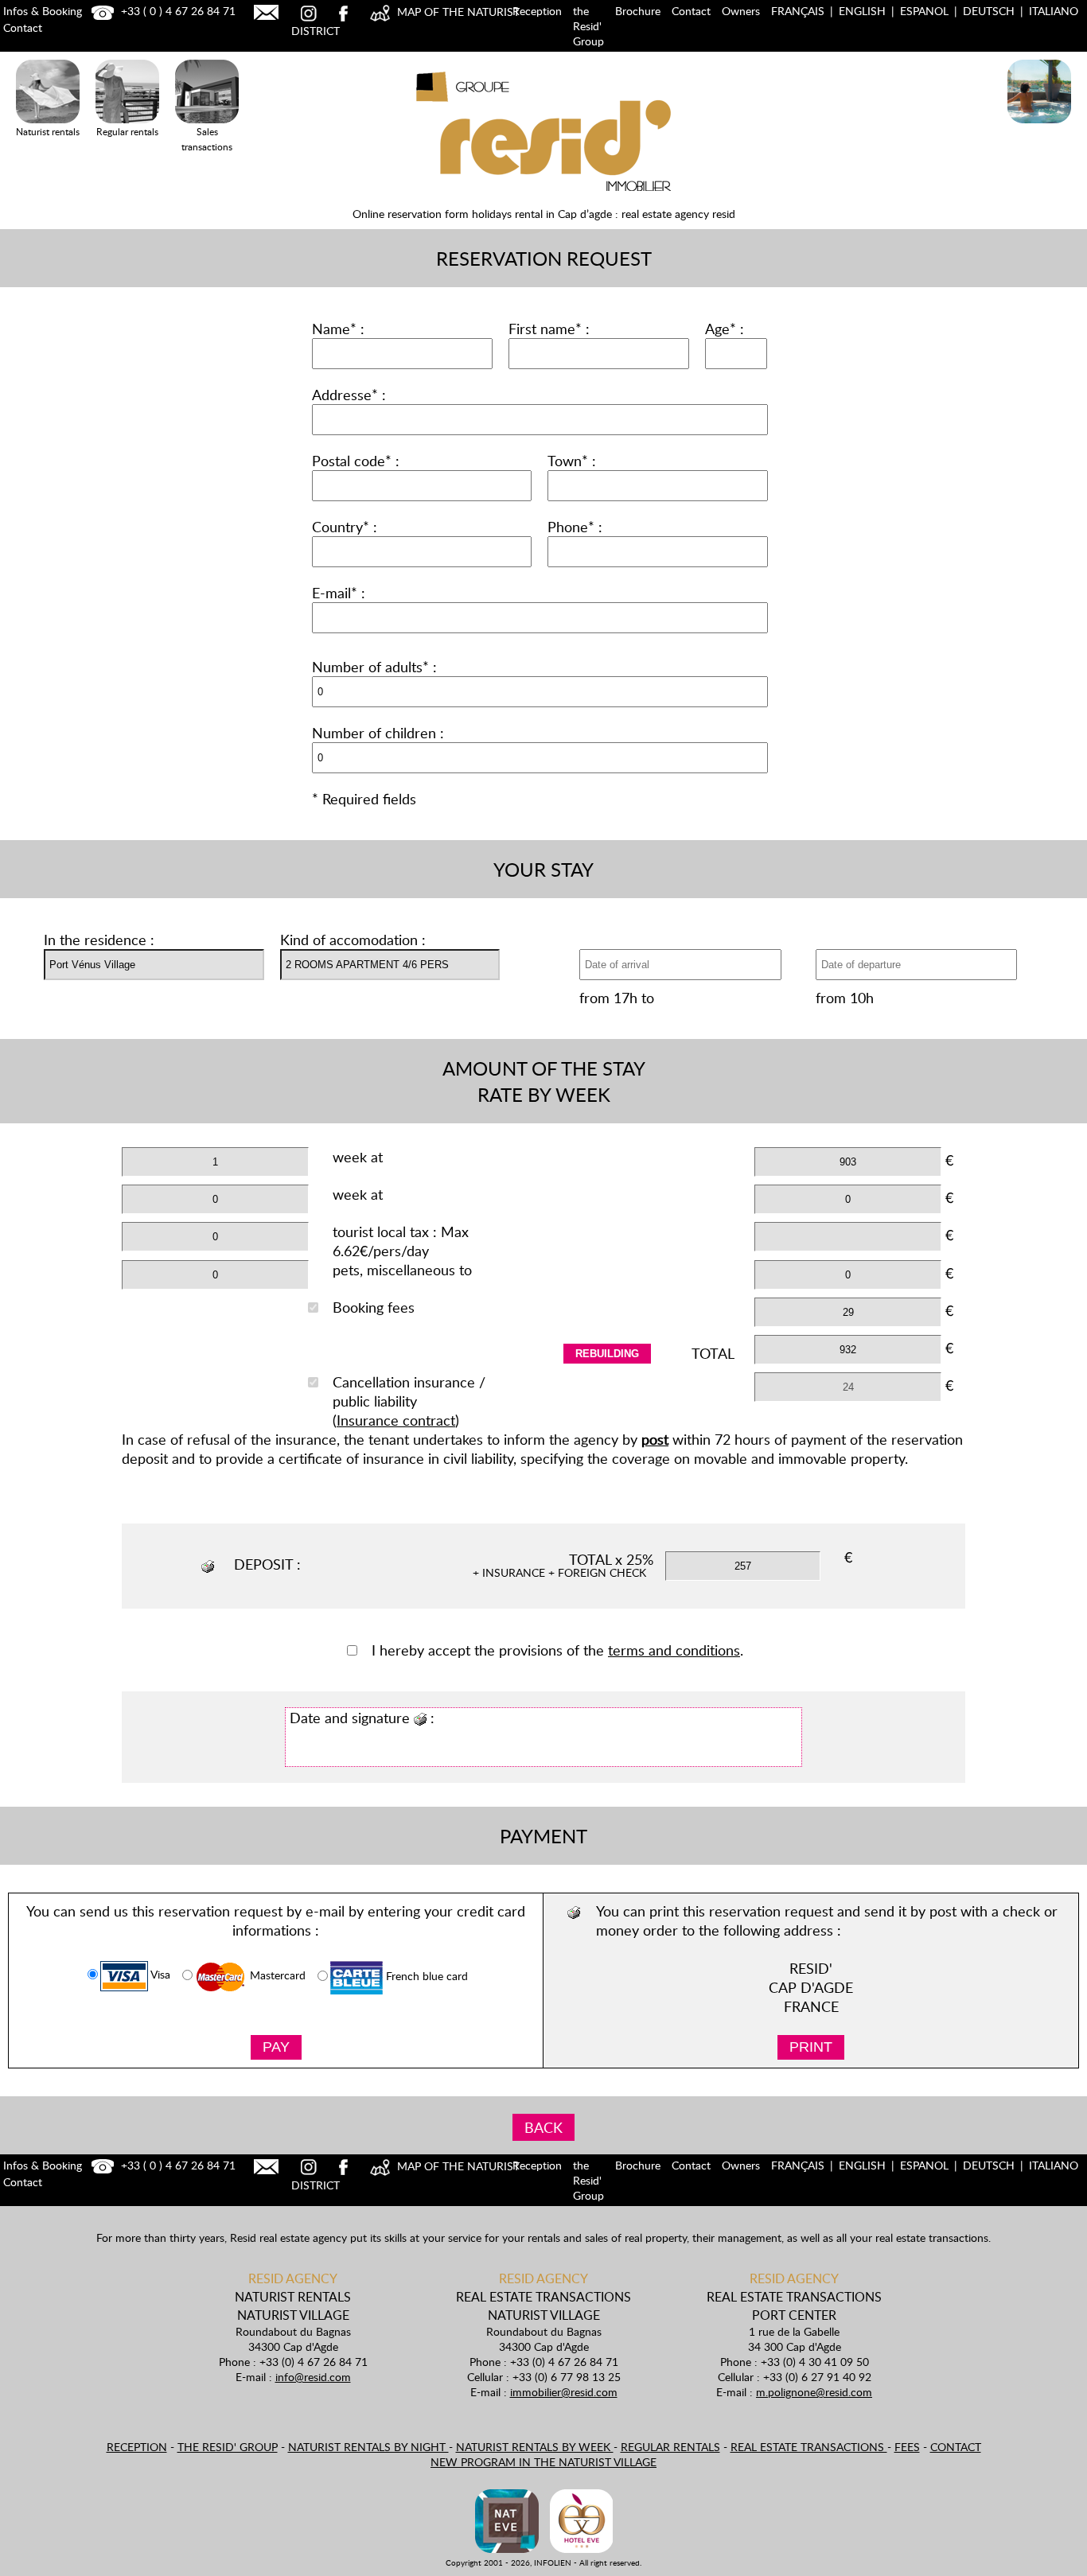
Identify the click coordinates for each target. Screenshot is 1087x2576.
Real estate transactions (809, 2447)
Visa (159, 1975)
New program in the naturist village (543, 2462)
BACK (543, 2127)
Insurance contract (396, 1420)
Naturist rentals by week (535, 2447)
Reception (537, 11)
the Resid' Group (588, 26)
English (862, 11)
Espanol (924, 11)
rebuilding (607, 1354)
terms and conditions (674, 1650)
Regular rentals (670, 2447)
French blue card (425, 1977)
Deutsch (989, 11)
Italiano (1054, 11)
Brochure (638, 11)
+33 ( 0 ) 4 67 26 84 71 (177, 11)
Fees (907, 2447)
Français (798, 11)
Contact (691, 11)
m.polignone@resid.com (814, 2392)
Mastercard (276, 1976)
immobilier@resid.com (564, 2392)
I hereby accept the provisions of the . (557, 1650)
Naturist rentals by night (368, 2447)
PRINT (811, 2047)
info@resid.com (313, 2377)
